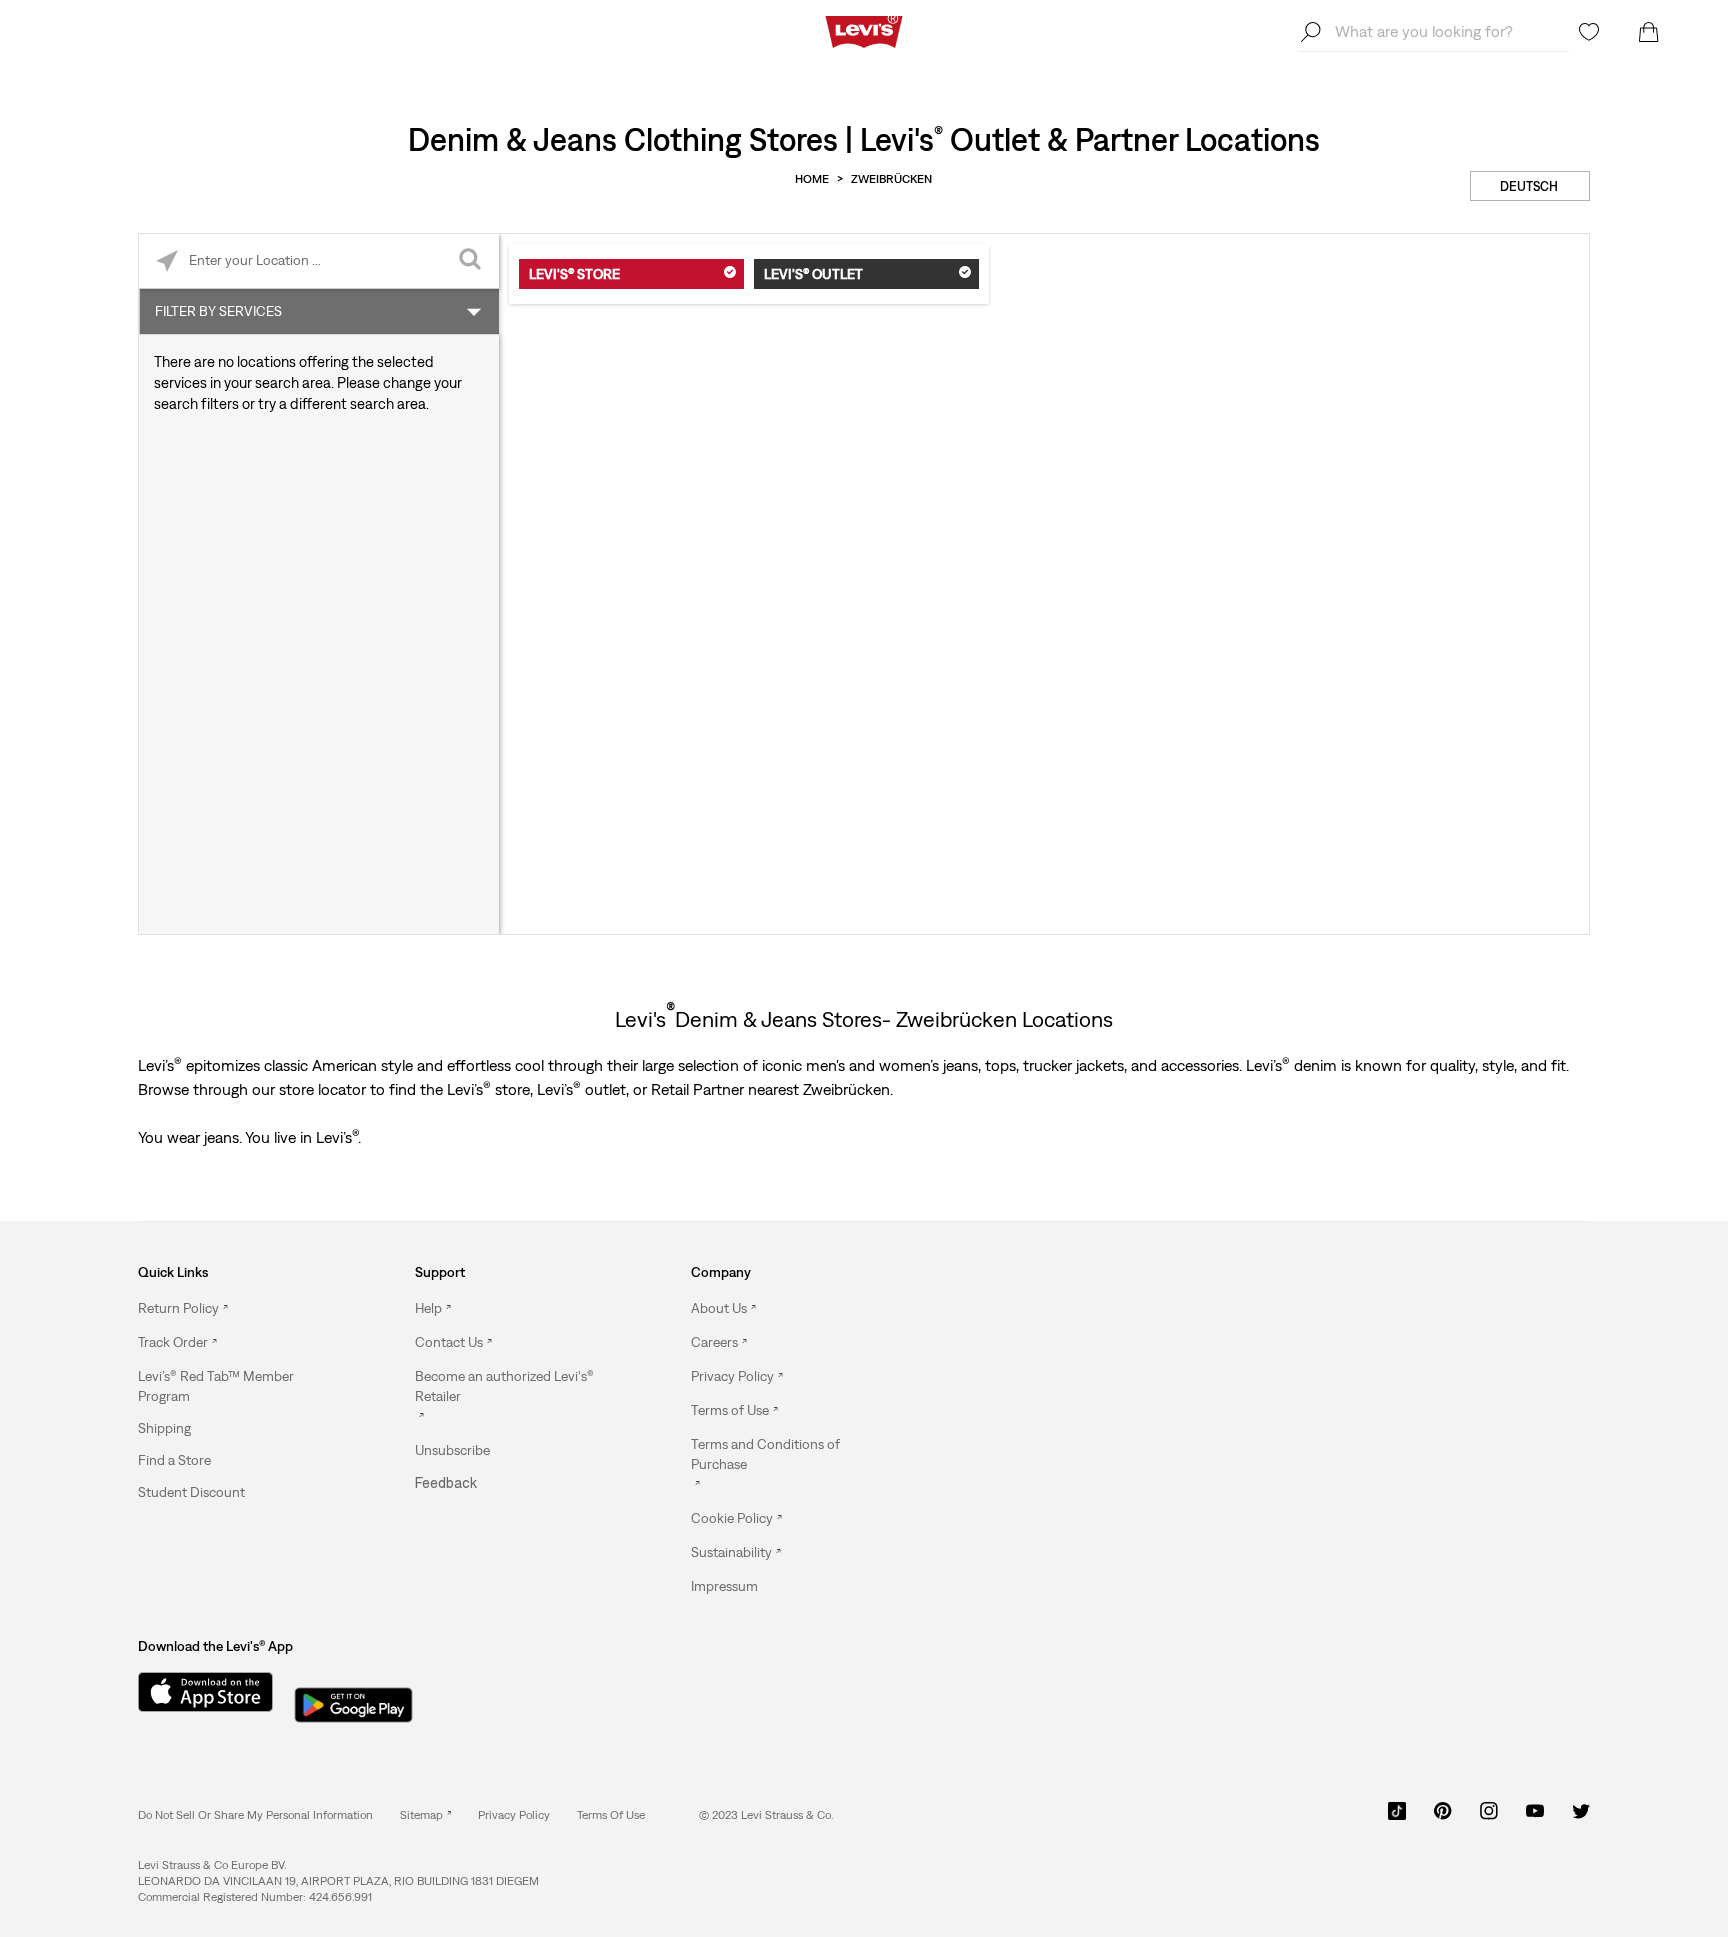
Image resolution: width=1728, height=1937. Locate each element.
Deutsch (1529, 186)
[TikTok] (1397, 1818)
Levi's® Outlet (813, 274)
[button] (241, 1386)
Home (812, 179)
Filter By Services (218, 311)
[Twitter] (1581, 1818)
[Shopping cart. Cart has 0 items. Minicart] (1649, 32)
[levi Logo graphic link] (864, 30)
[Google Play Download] (353, 1699)
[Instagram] (1489, 1818)
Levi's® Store (574, 274)
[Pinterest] (1443, 1818)
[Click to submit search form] (471, 261)
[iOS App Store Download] (198, 1692)
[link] (425, 1815)
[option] (241, 1309)
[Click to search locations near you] (166, 261)
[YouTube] (1535, 1818)
